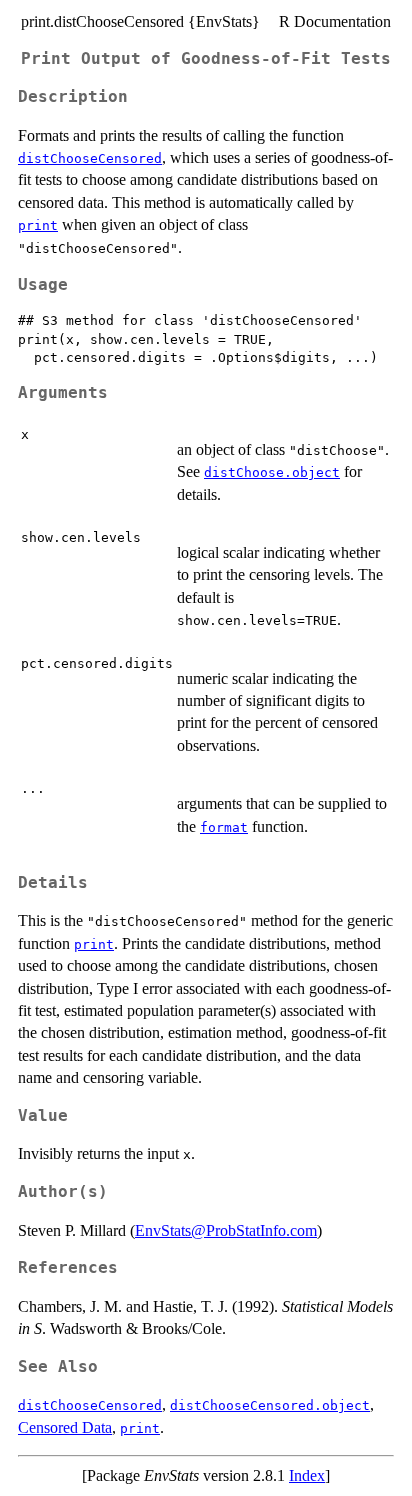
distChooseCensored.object (270, 1405)
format (224, 827)
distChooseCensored (90, 158)
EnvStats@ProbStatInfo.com (226, 1230)
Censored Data (65, 1427)
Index (307, 1475)
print (38, 225)
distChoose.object (272, 472)
